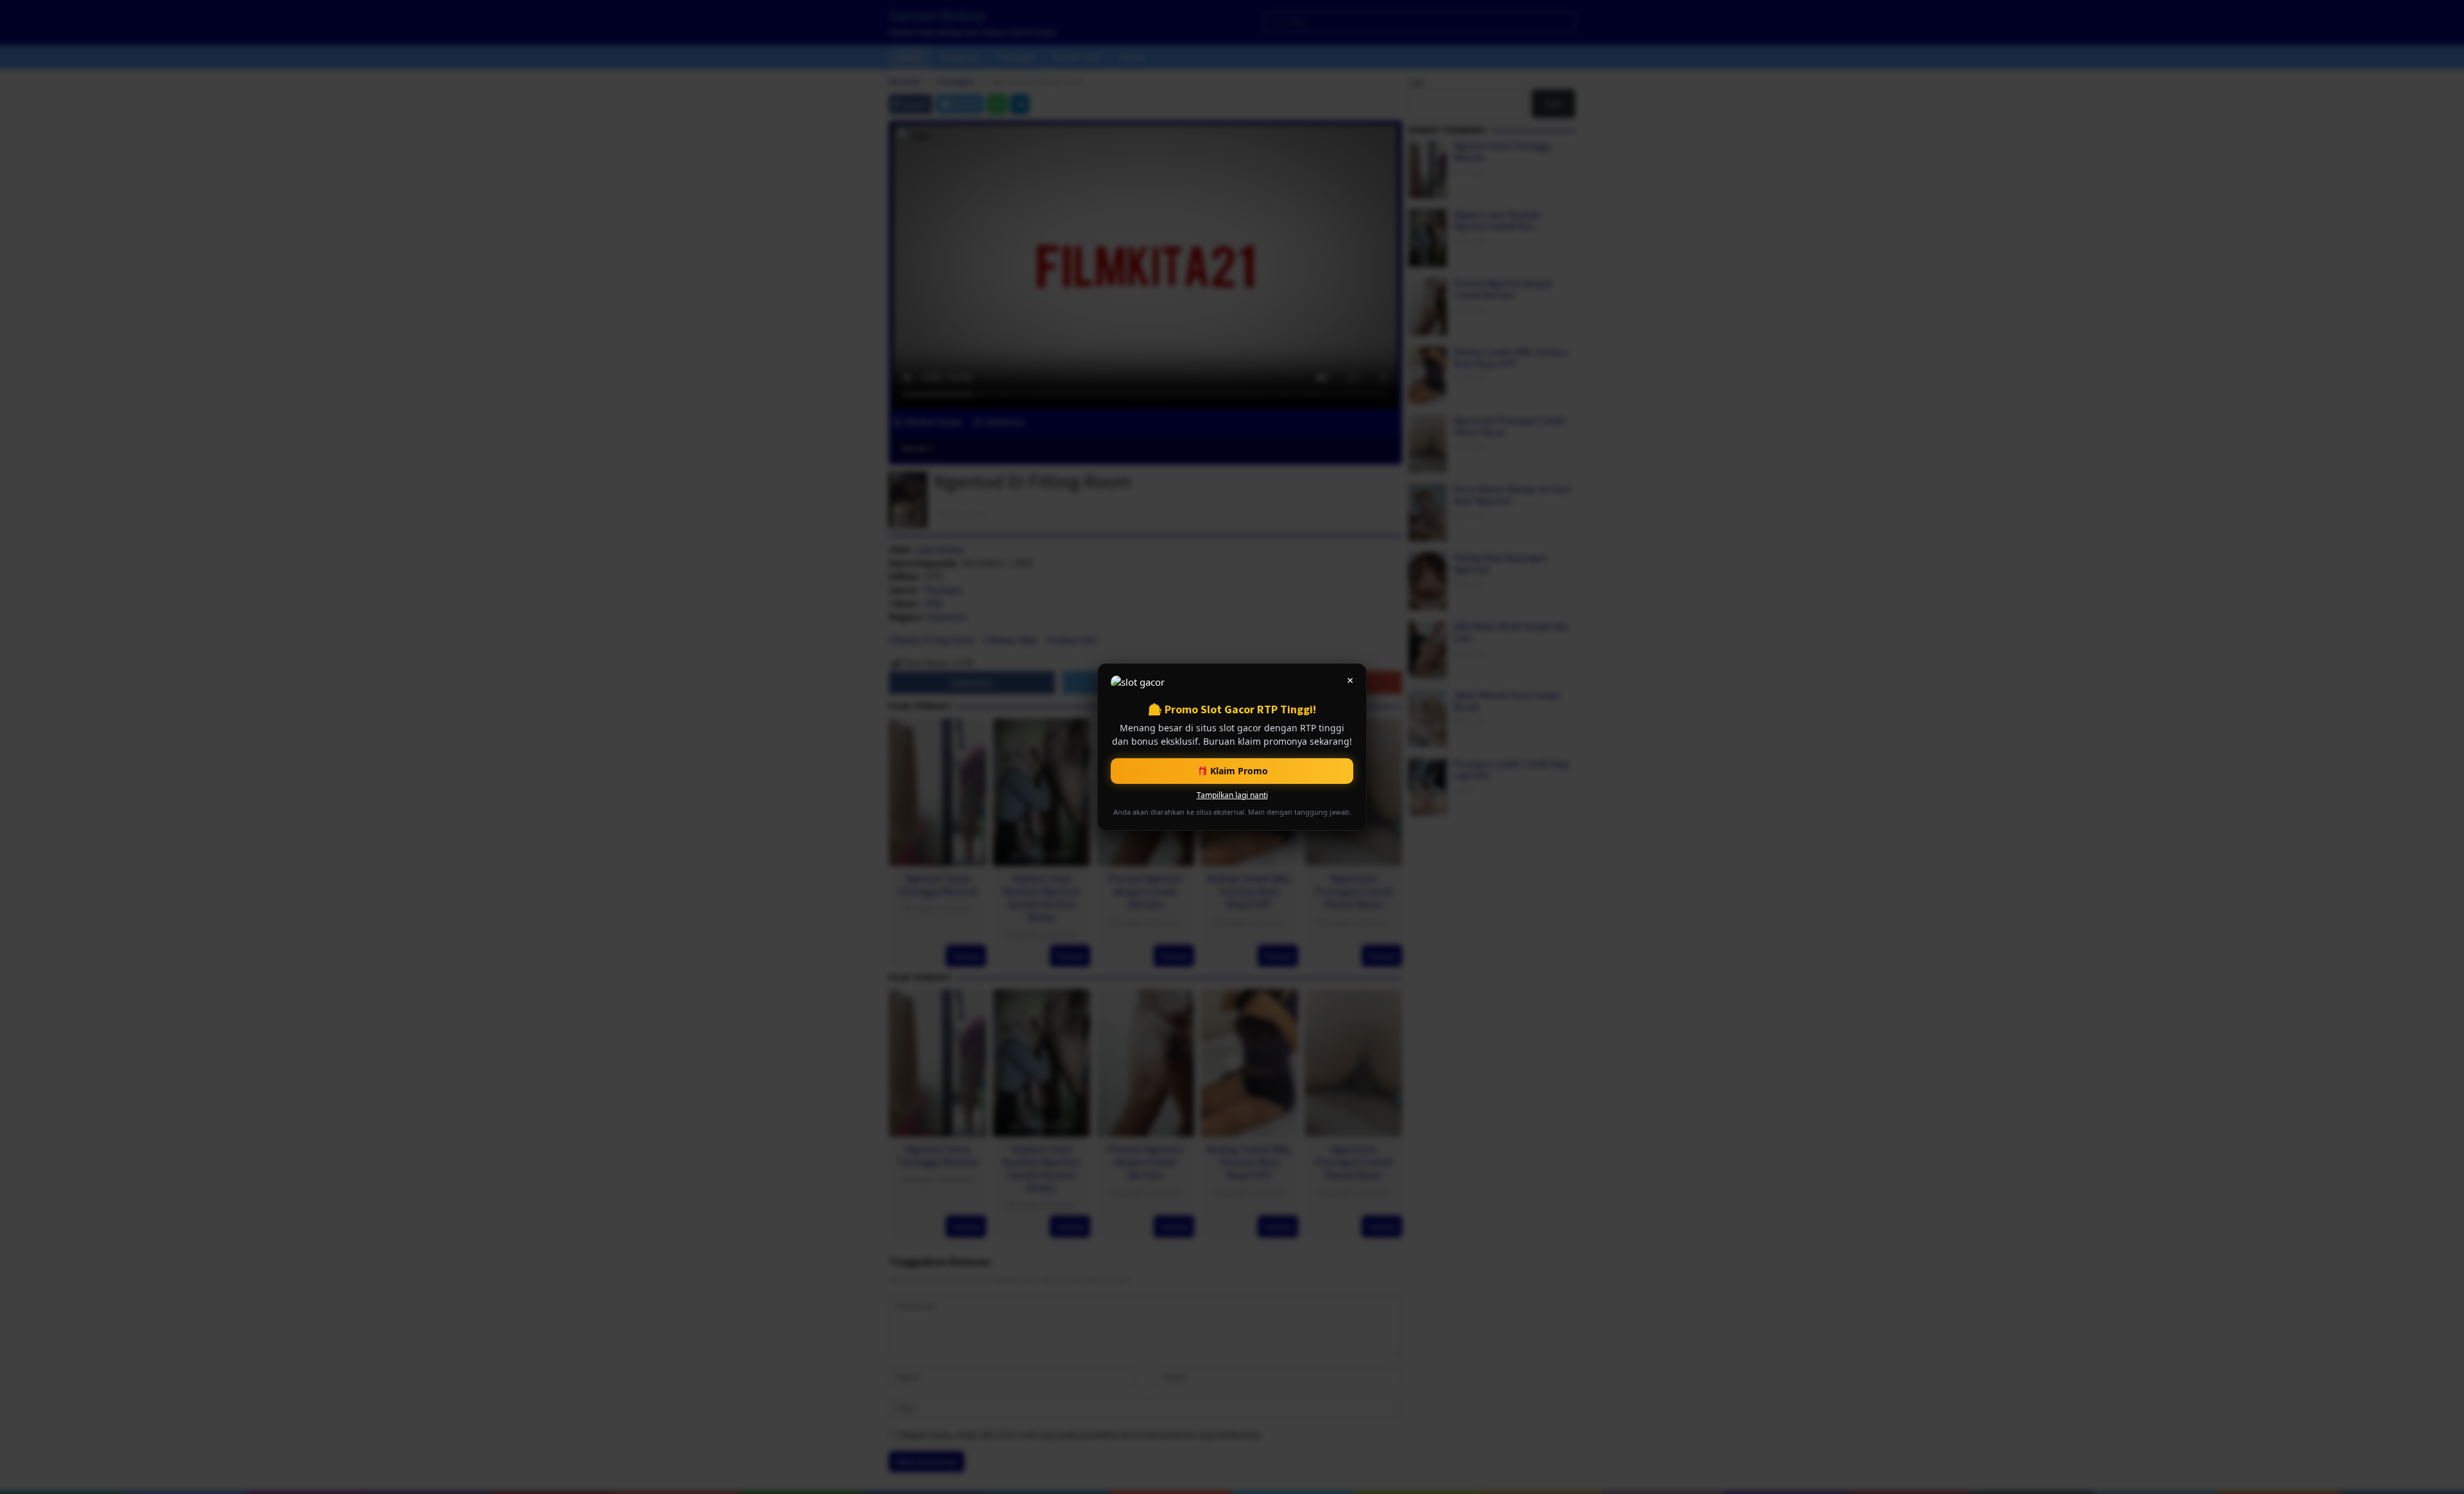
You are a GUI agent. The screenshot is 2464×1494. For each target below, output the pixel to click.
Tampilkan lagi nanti (1232, 795)
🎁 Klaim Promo (1232, 771)
